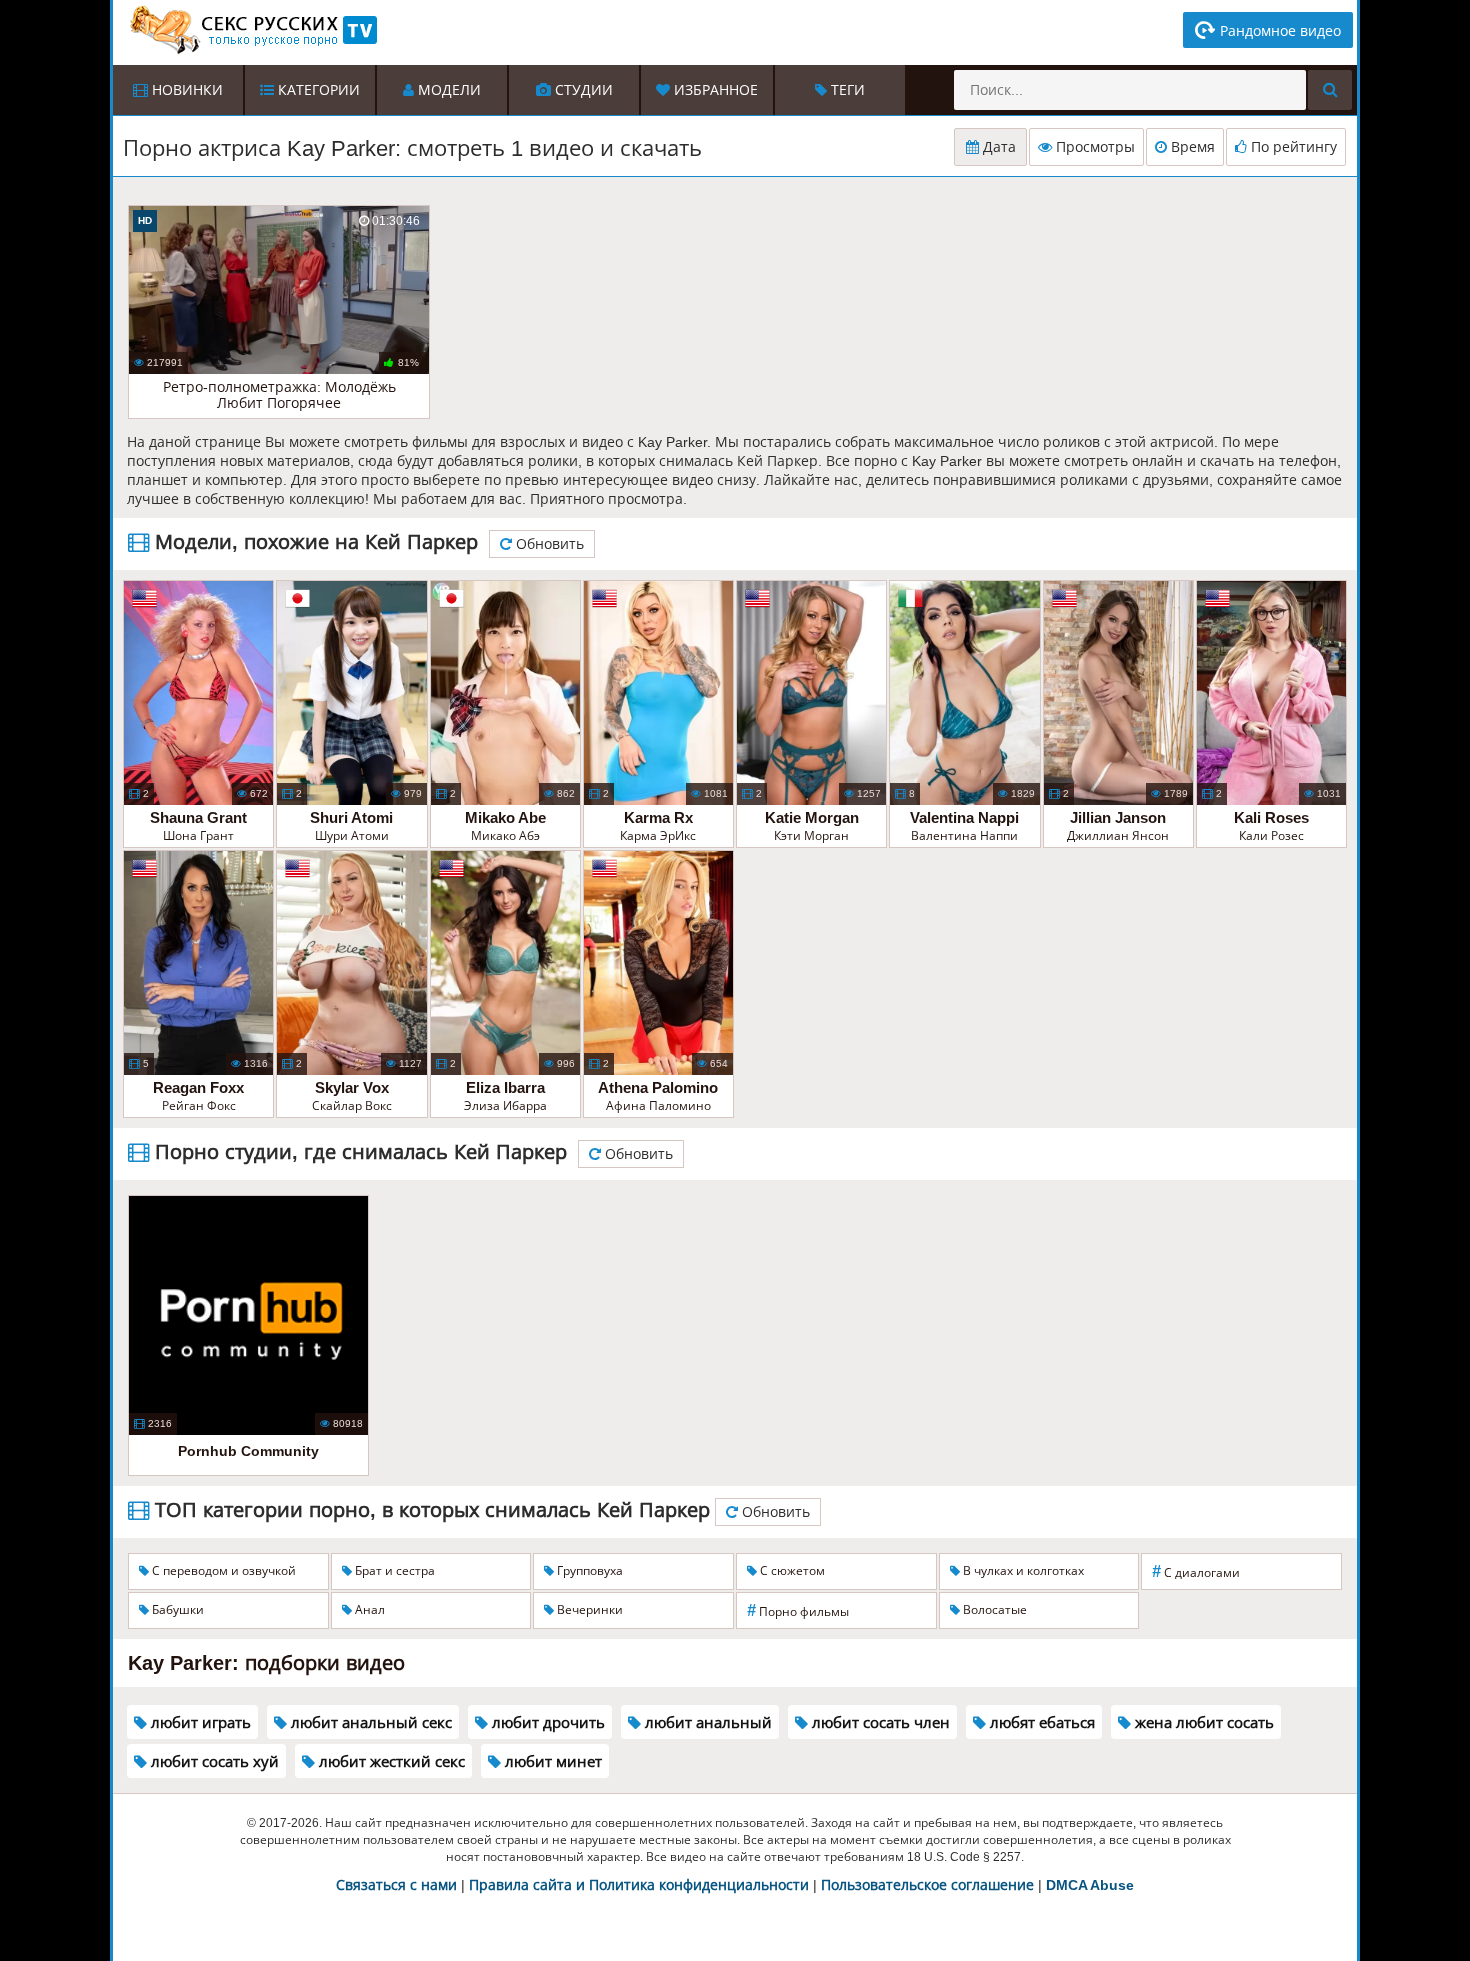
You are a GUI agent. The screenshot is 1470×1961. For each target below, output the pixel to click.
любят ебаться (1040, 1722)
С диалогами (1196, 1571)
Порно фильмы (798, 1610)
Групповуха (588, 1571)
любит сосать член (879, 1722)
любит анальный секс (369, 1722)
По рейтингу (1292, 147)
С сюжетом (791, 1571)
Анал (368, 1610)
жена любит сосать (1202, 1722)
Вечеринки (588, 1610)
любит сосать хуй (213, 1761)
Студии (582, 90)
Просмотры (1093, 147)
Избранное (714, 90)
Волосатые (993, 1610)
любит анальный (706, 1722)
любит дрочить (546, 1722)
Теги (846, 90)
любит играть (199, 1722)
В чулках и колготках (1022, 1571)
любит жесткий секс (390, 1761)
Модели (447, 90)
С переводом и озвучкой (222, 1571)
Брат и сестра (393, 1571)
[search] (1330, 90)
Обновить (548, 544)
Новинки (185, 90)
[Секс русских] (252, 30)
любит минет (551, 1761)
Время (1191, 147)
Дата (997, 147)
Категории (317, 90)
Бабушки (176, 1610)
